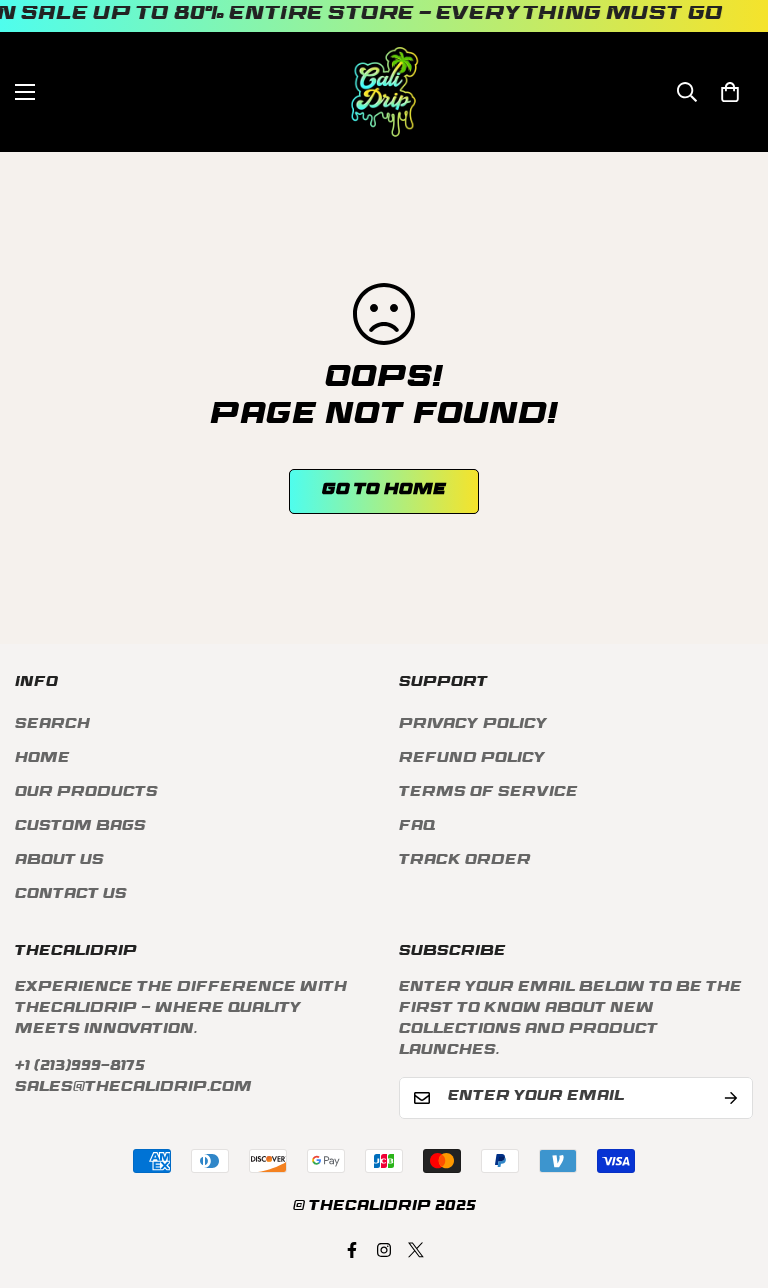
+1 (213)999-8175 (80, 1067)
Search (52, 725)
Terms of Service (488, 793)
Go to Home (384, 491)
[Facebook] (352, 1250)
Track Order (465, 861)
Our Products (86, 793)
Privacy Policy (473, 725)
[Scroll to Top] (729, 1179)
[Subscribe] (731, 1098)
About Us (59, 861)
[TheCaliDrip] (384, 92)
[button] (730, 92)
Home (42, 759)
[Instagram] (384, 1250)
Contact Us (71, 895)
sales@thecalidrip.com (133, 1088)
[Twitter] (416, 1250)
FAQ (417, 827)
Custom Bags (80, 827)
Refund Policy (472, 759)
